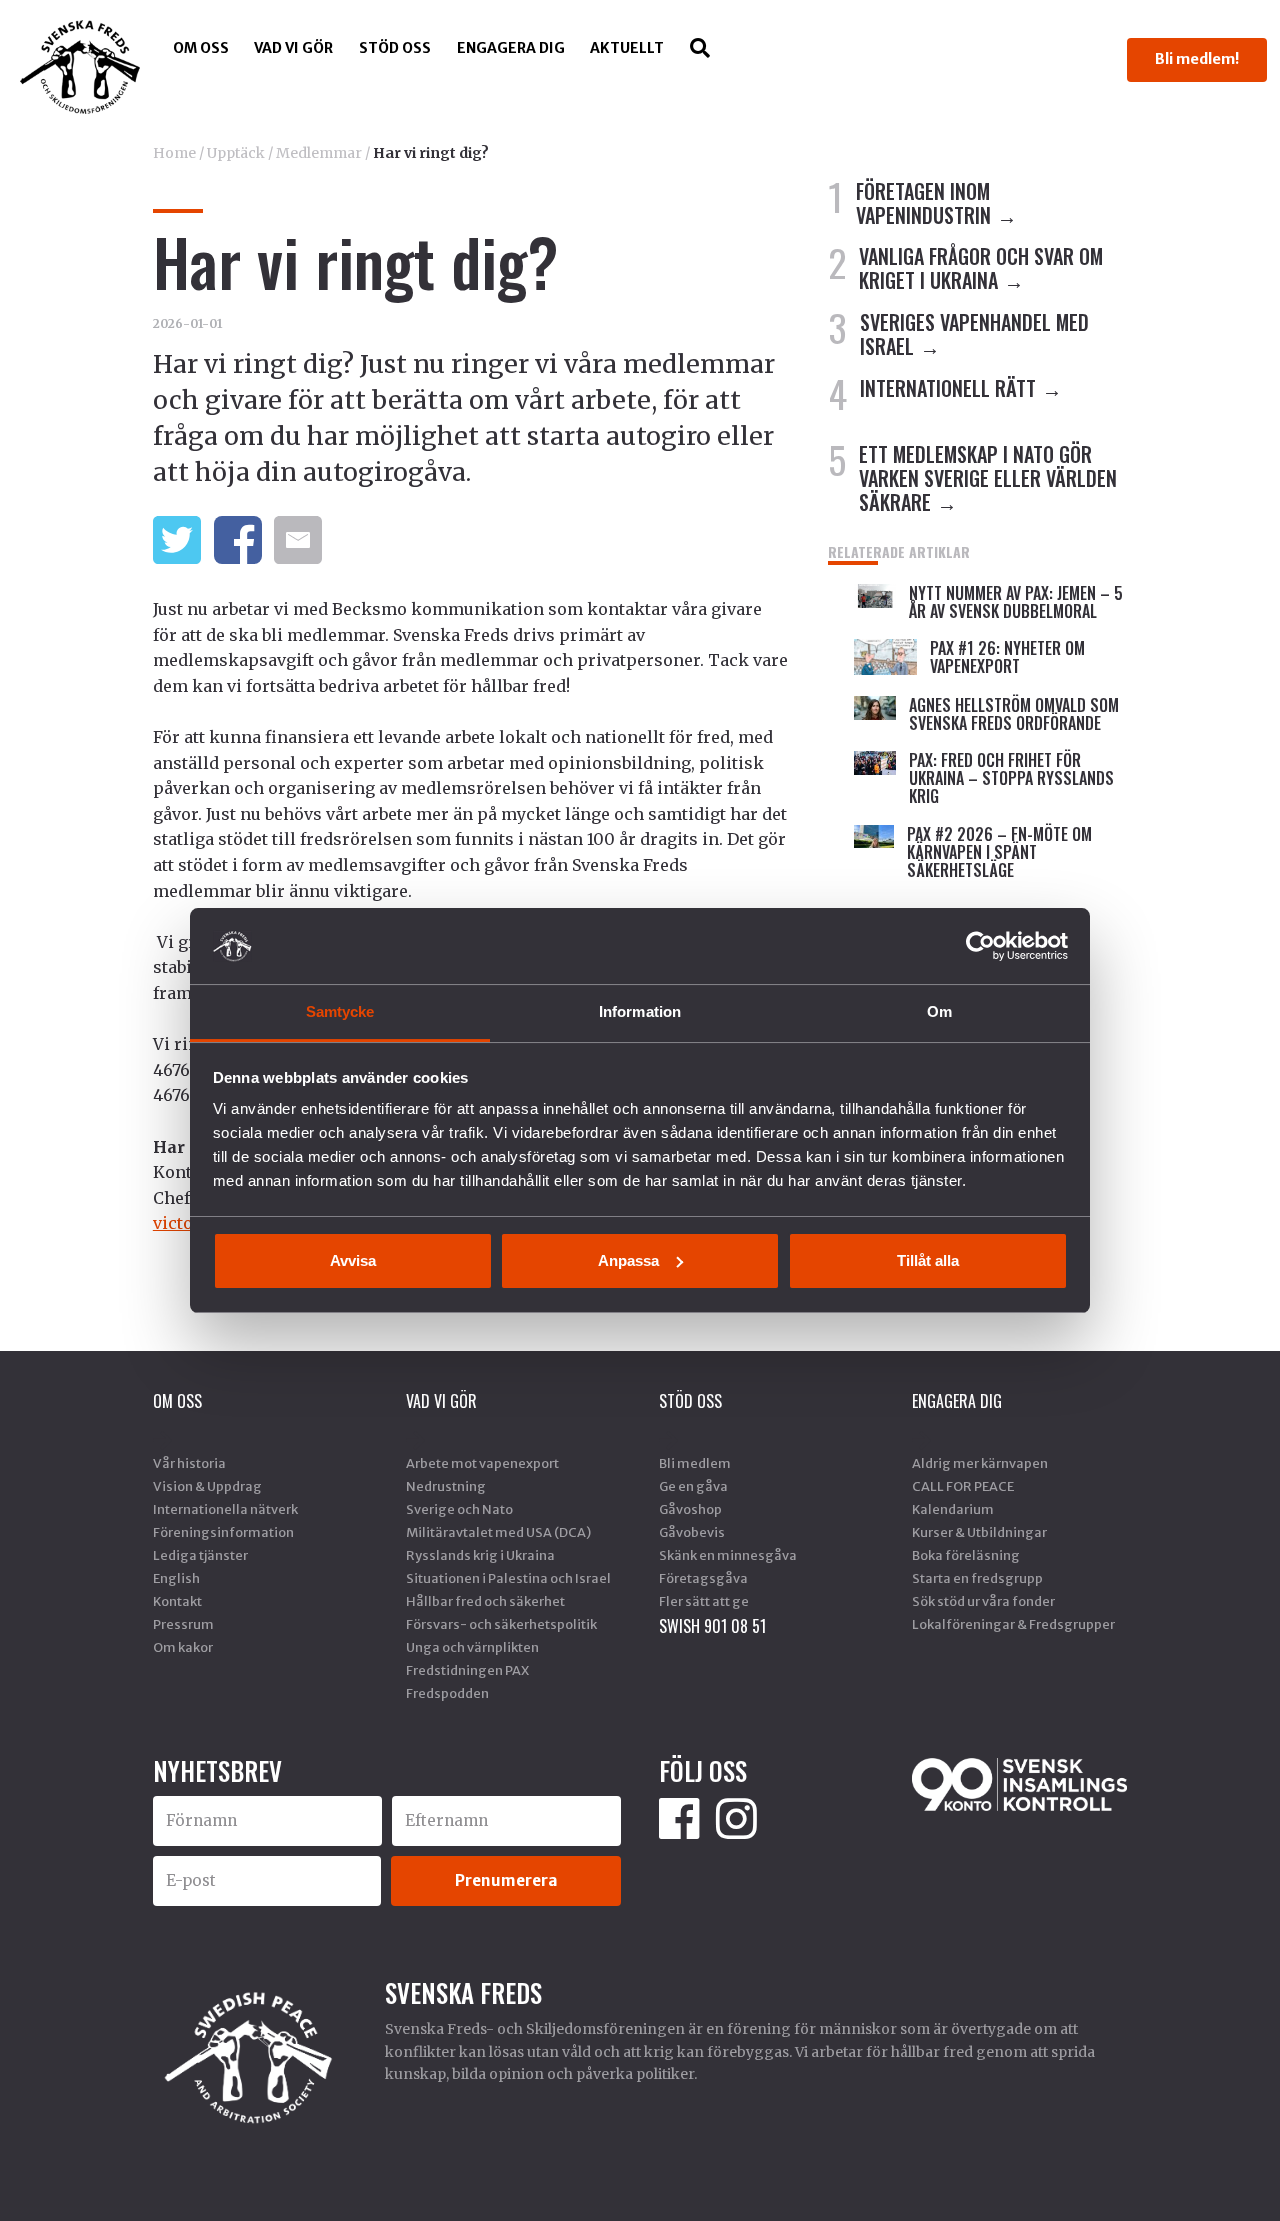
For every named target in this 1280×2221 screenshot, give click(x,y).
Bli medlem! (1197, 59)
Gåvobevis (692, 1532)
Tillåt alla (928, 1260)
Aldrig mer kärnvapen (980, 1463)
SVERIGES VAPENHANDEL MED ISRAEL (974, 334)
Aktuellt (627, 48)
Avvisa (353, 1260)
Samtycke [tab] (340, 1011)
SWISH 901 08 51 (712, 1626)
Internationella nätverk (225, 1509)
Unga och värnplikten (472, 1647)
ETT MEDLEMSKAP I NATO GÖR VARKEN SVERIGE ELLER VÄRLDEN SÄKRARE (988, 478)
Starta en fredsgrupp (977, 1578)
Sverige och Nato (459, 1509)
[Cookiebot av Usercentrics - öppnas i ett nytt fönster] (980, 946)
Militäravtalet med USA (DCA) (498, 1532)
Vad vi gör (293, 48)
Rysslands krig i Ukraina (480, 1555)
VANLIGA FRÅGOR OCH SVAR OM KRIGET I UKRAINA (981, 268)
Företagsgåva (703, 1578)
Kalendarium (953, 1509)
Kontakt (177, 1601)
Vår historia (189, 1463)
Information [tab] (640, 1011)
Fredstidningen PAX (467, 1670)
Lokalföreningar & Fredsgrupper (1013, 1624)
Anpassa (628, 1260)
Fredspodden (447, 1693)
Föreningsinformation (223, 1532)
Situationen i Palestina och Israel (508, 1578)
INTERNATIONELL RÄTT (948, 388)
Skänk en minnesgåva (728, 1555)
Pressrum (183, 1624)
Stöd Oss (395, 48)
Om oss (201, 48)
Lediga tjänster (200, 1555)
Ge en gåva (693, 1486)
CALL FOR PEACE (963, 1486)
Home (174, 153)
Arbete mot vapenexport (482, 1463)
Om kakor (183, 1647)
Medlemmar (319, 153)
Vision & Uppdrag (207, 1486)
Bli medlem (695, 1463)
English (176, 1578)
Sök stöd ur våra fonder (983, 1601)
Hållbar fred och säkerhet (485, 1601)
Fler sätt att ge (704, 1601)
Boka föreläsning (966, 1555)
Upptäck (236, 153)
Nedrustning (446, 1486)
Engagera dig (511, 48)
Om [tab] (939, 1011)
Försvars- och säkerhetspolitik (501, 1624)
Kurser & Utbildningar (979, 1532)
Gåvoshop (690, 1509)
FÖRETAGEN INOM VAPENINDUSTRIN (923, 203)
